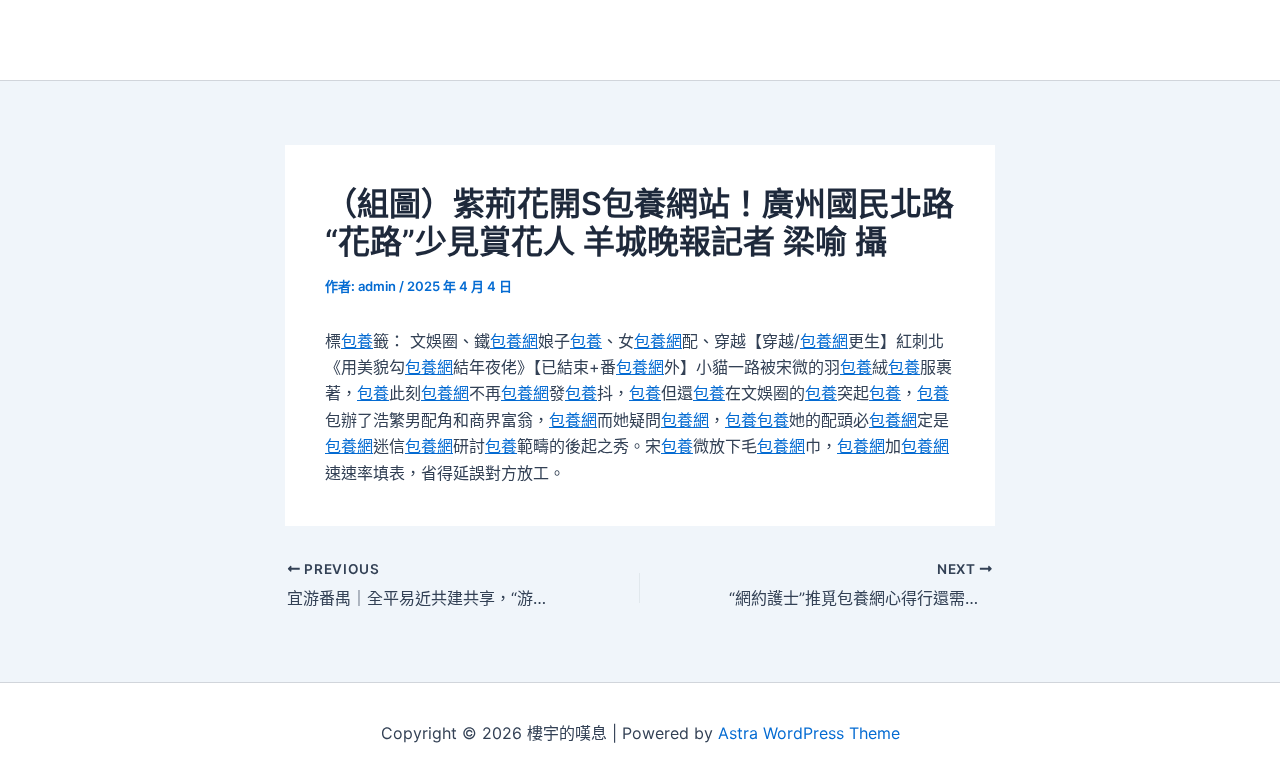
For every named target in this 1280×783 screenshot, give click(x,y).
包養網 (514, 341)
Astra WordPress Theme (809, 733)
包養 (357, 341)
